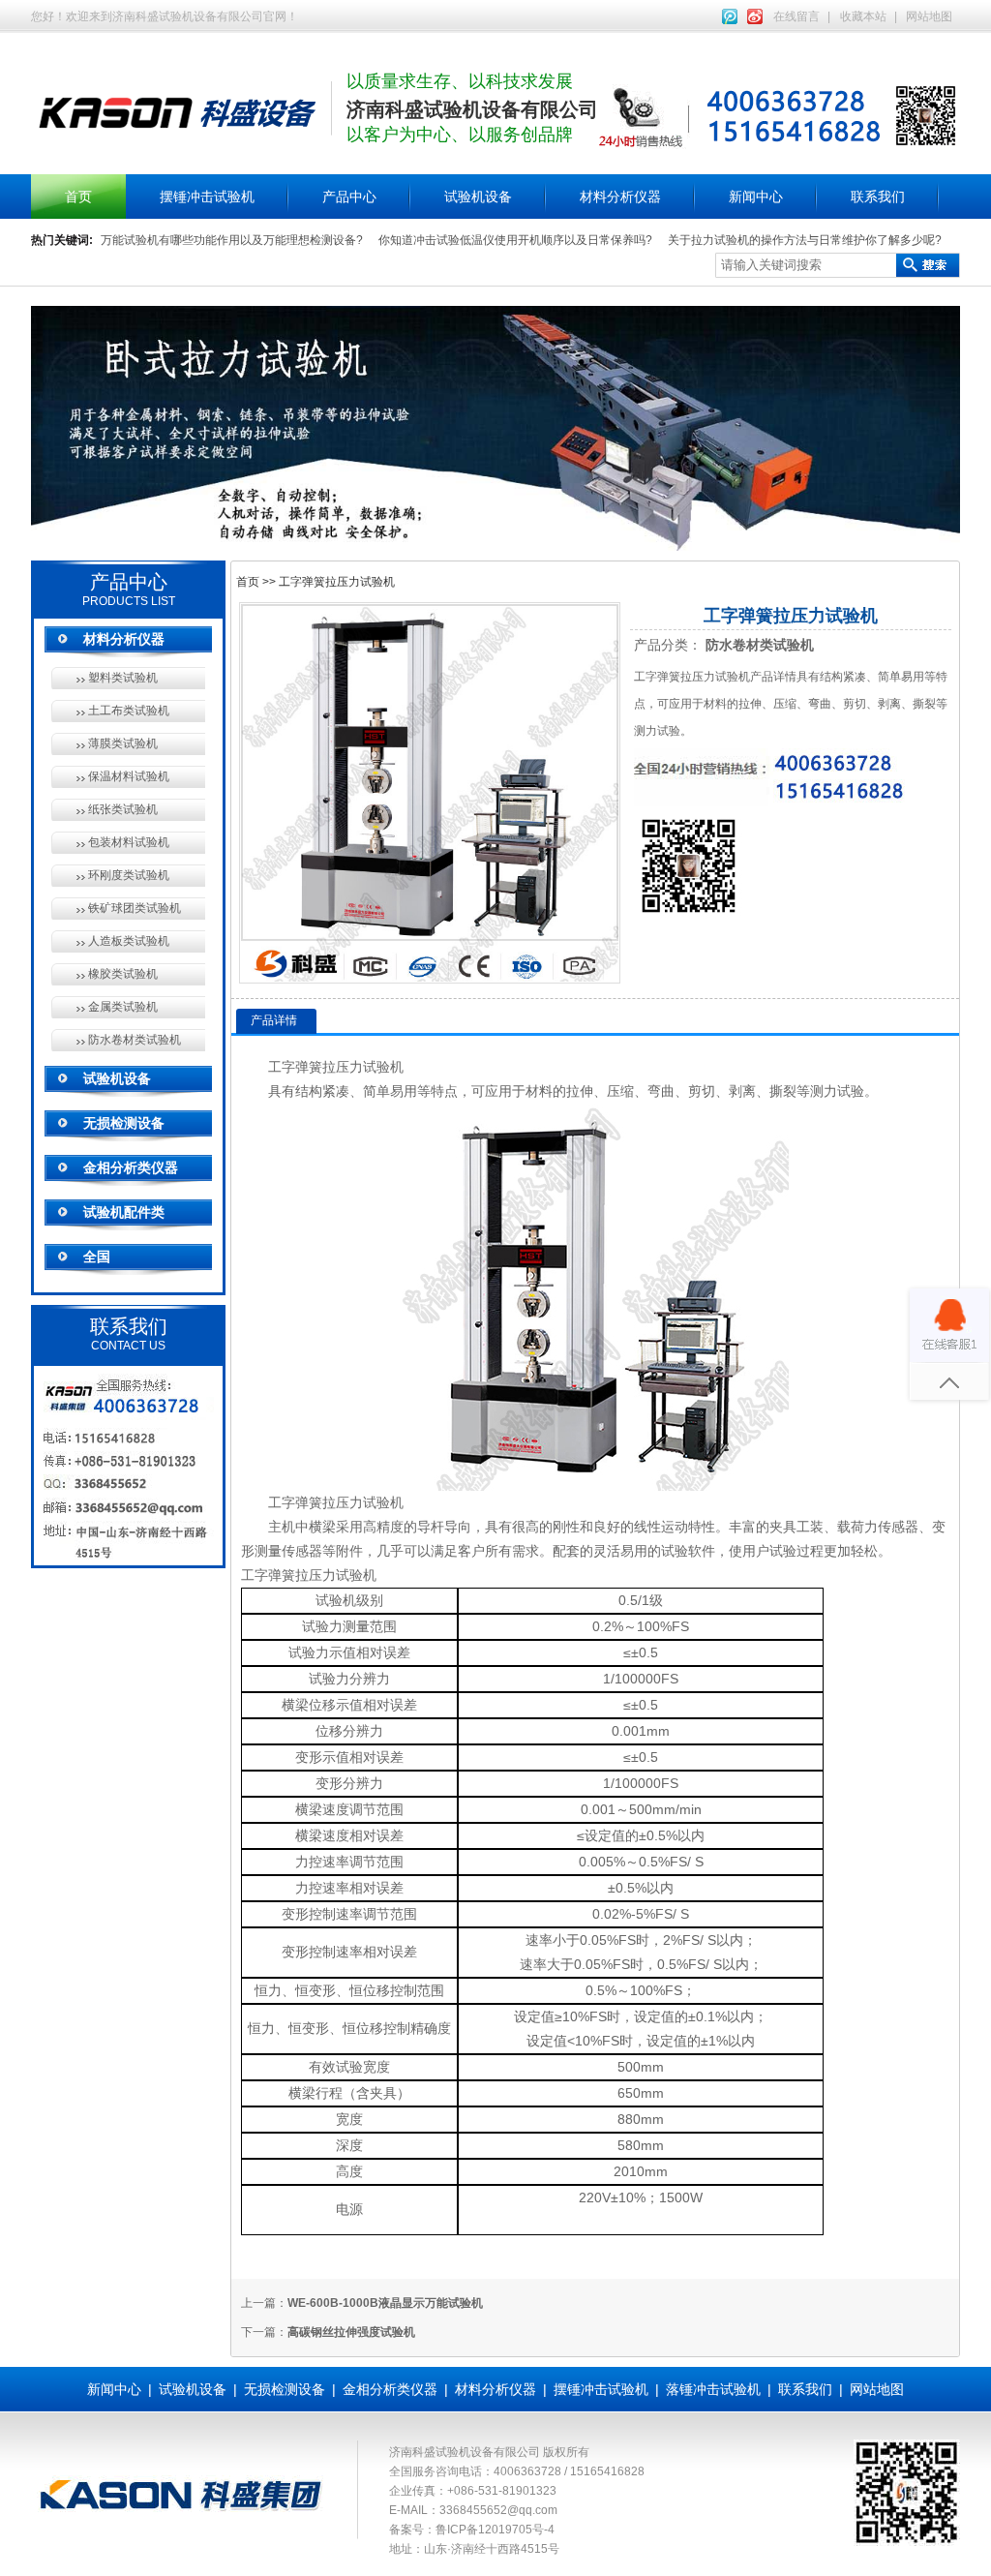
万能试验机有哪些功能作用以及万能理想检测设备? (232, 240)
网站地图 (929, 16)
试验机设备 (478, 197)
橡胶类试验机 (123, 974)
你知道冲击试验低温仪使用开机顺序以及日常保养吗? (515, 240)
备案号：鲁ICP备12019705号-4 (472, 2530)
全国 (97, 1257)
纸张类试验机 (123, 809)
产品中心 (349, 197)
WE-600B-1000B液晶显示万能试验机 (385, 2303)
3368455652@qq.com (498, 2510)
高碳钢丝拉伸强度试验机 (351, 2332)
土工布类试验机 (129, 711)
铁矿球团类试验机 (135, 908)
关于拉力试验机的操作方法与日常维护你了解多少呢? (805, 240)
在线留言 (796, 16)
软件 (702, 1551)
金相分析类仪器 (131, 1167)
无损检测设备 (124, 1123)
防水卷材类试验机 (135, 1040)
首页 (78, 197)
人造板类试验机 (129, 941)
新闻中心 (756, 197)
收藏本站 (863, 16)
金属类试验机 (123, 1007)
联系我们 (878, 197)
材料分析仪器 (620, 197)
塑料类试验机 (123, 678)
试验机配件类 (124, 1212)
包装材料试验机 (129, 842)
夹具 (783, 1527)
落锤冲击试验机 (713, 2389)
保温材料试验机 (129, 776)
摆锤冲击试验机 (207, 197)
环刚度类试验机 (129, 875)
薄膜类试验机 (123, 743)
